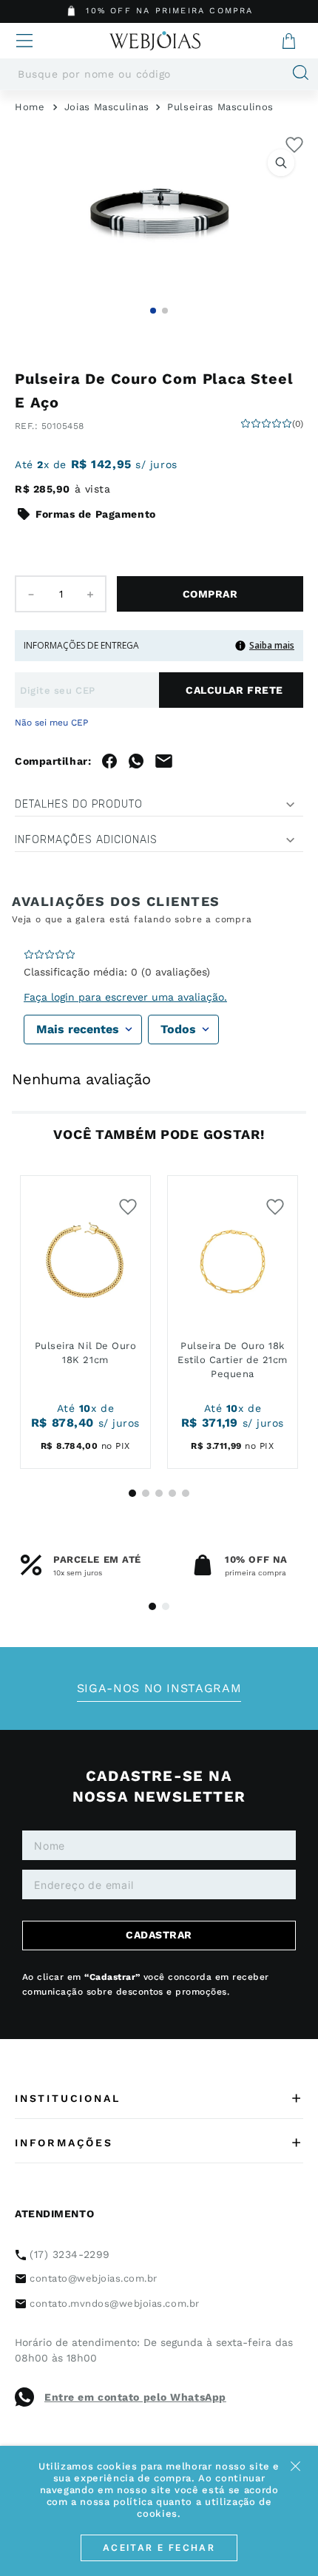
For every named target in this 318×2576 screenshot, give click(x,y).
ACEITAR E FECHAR (159, 2548)
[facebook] (109, 761)
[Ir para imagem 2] (165, 311)
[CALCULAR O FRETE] (231, 690)
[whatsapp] (136, 761)
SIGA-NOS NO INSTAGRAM (159, 1688)
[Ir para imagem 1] (153, 311)
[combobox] (159, 74)
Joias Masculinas (107, 107)
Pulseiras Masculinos (220, 107)
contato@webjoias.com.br (94, 2278)
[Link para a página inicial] (30, 107)
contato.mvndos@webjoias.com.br (115, 2303)
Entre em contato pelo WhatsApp (135, 2397)
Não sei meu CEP (51, 723)
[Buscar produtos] (295, 74)
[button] (159, 214)
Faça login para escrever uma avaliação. (125, 997)
